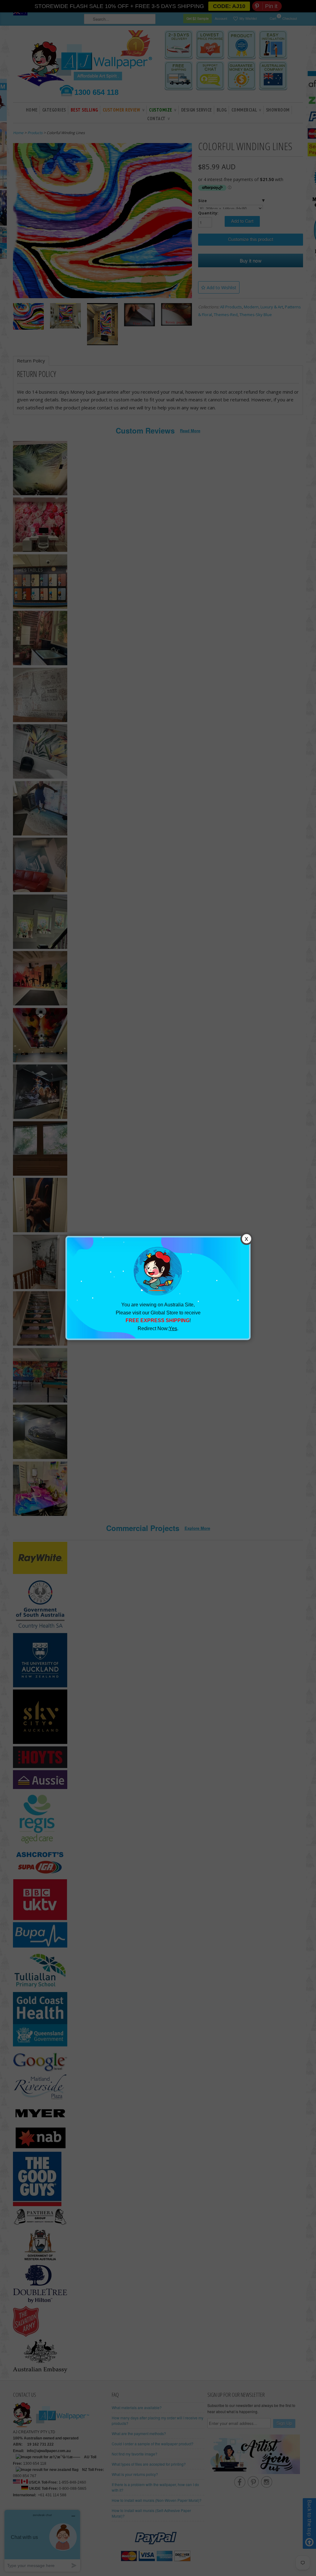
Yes (173, 1328)
